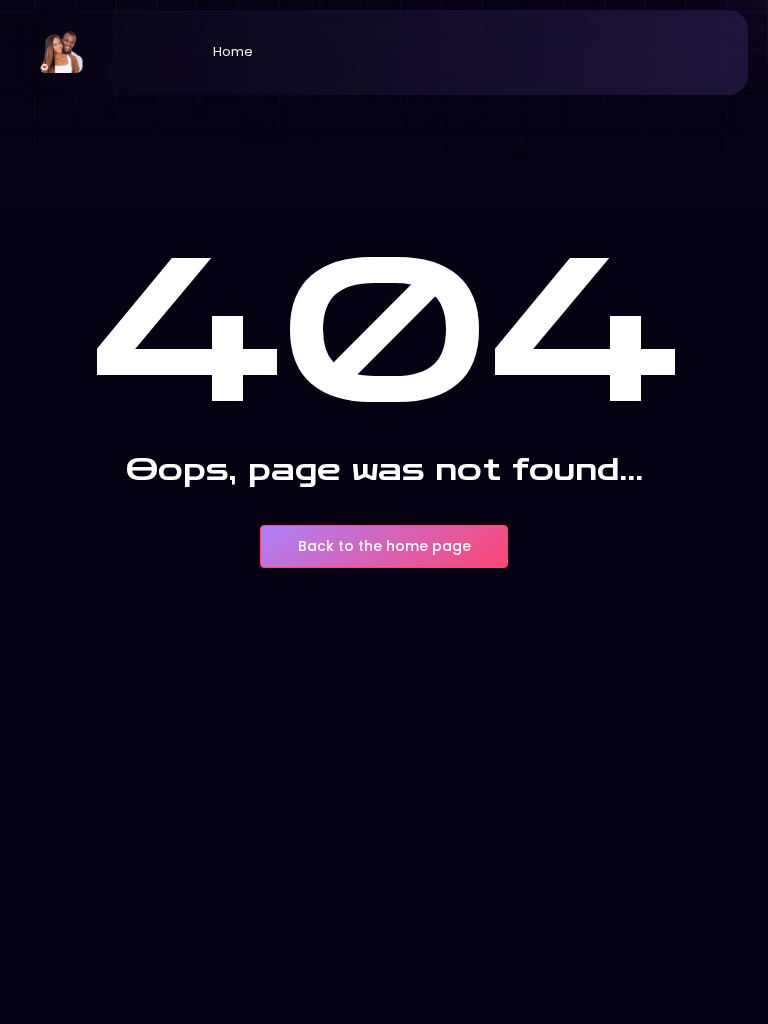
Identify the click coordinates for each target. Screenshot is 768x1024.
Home (233, 51)
